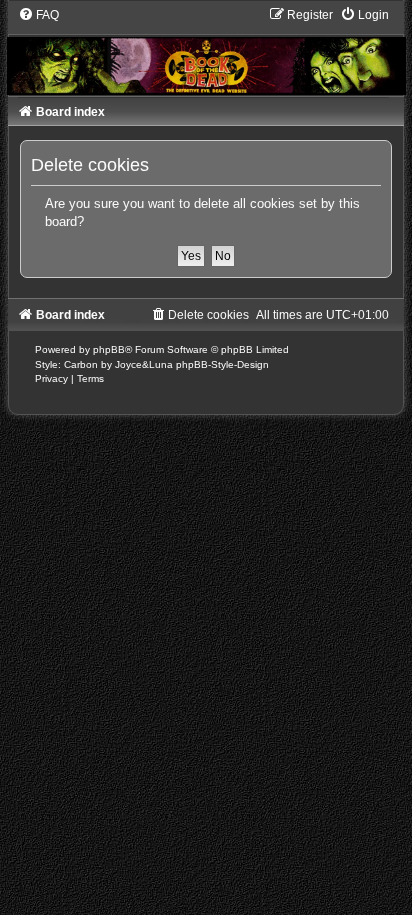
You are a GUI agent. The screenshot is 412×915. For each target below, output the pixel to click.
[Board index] (206, 50)
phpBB (109, 349)
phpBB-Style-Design (222, 364)
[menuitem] (38, 15)
